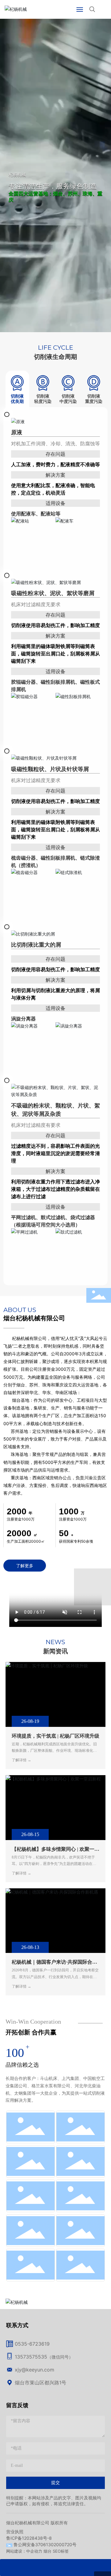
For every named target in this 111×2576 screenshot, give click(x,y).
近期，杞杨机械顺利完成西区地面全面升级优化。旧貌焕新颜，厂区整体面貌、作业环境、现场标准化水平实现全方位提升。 (54, 1751)
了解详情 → (21, 1760)
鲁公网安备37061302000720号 (45, 2544)
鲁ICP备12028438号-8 (29, 2538)
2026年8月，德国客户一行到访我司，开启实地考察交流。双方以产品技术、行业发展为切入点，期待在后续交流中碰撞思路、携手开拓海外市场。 (55, 1977)
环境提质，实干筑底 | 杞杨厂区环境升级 (55, 1736)
